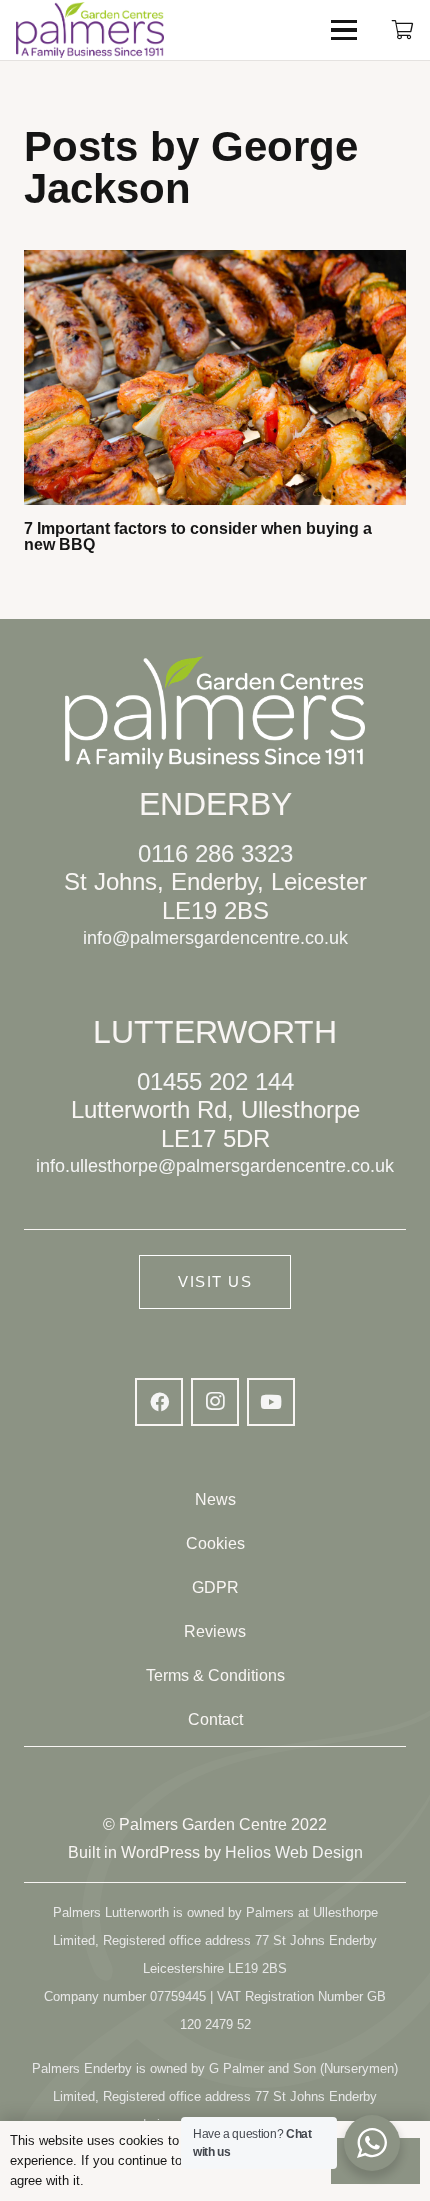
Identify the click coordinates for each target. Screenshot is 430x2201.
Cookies (215, 1543)
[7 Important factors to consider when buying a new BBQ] (215, 377)
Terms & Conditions (215, 1675)
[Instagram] (215, 1402)
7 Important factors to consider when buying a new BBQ (198, 536)
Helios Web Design (294, 1852)
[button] (344, 30)
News (215, 1499)
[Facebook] (159, 1402)
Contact (215, 1719)
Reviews (215, 1631)
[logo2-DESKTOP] (90, 30)
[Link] (403, 29)
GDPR (215, 1587)
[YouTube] (271, 1402)
